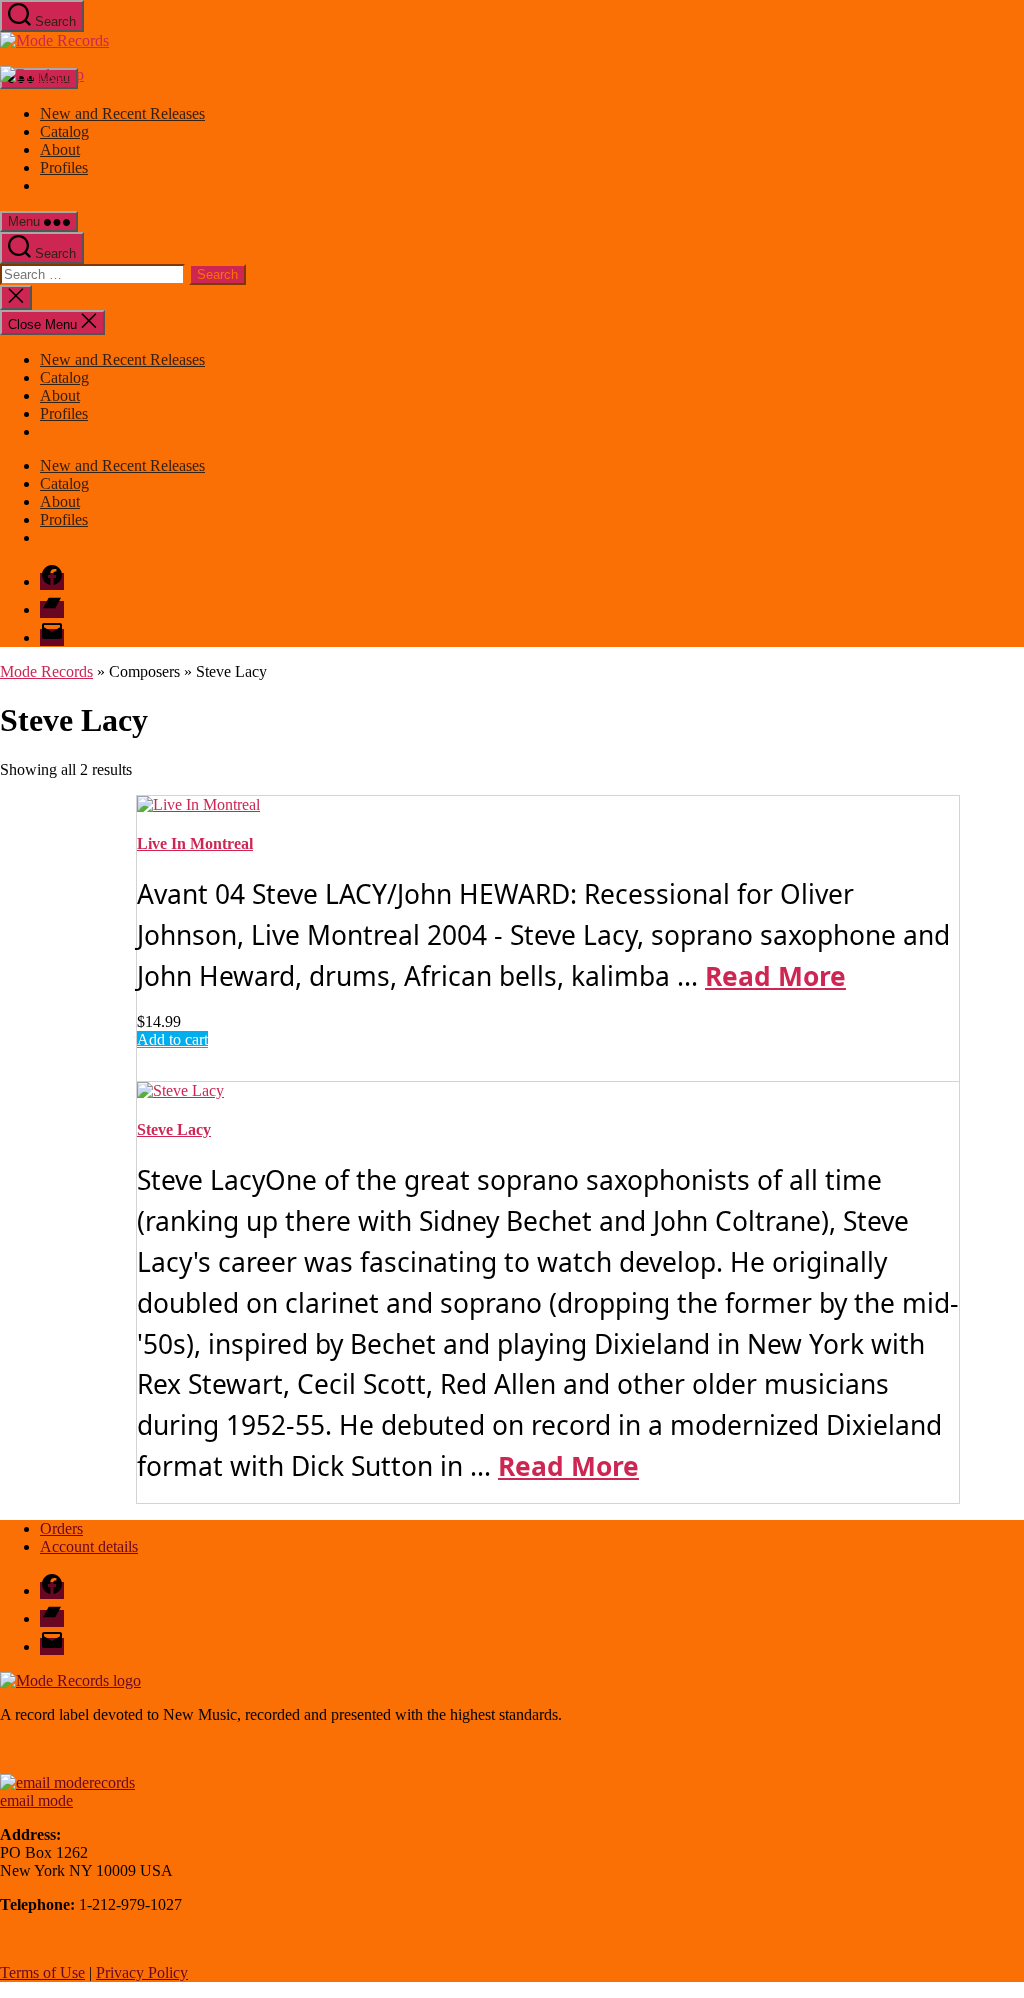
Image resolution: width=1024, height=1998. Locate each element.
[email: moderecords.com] (67, 1782)
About (60, 149)
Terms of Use (42, 1972)
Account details (89, 1546)
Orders (61, 1528)
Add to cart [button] (172, 1039)
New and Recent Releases (122, 113)
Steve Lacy (174, 1129)
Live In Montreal (195, 843)
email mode (36, 1800)
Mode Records (46, 671)
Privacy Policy (142, 1972)
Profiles (64, 167)
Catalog (64, 131)
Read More (775, 976)
